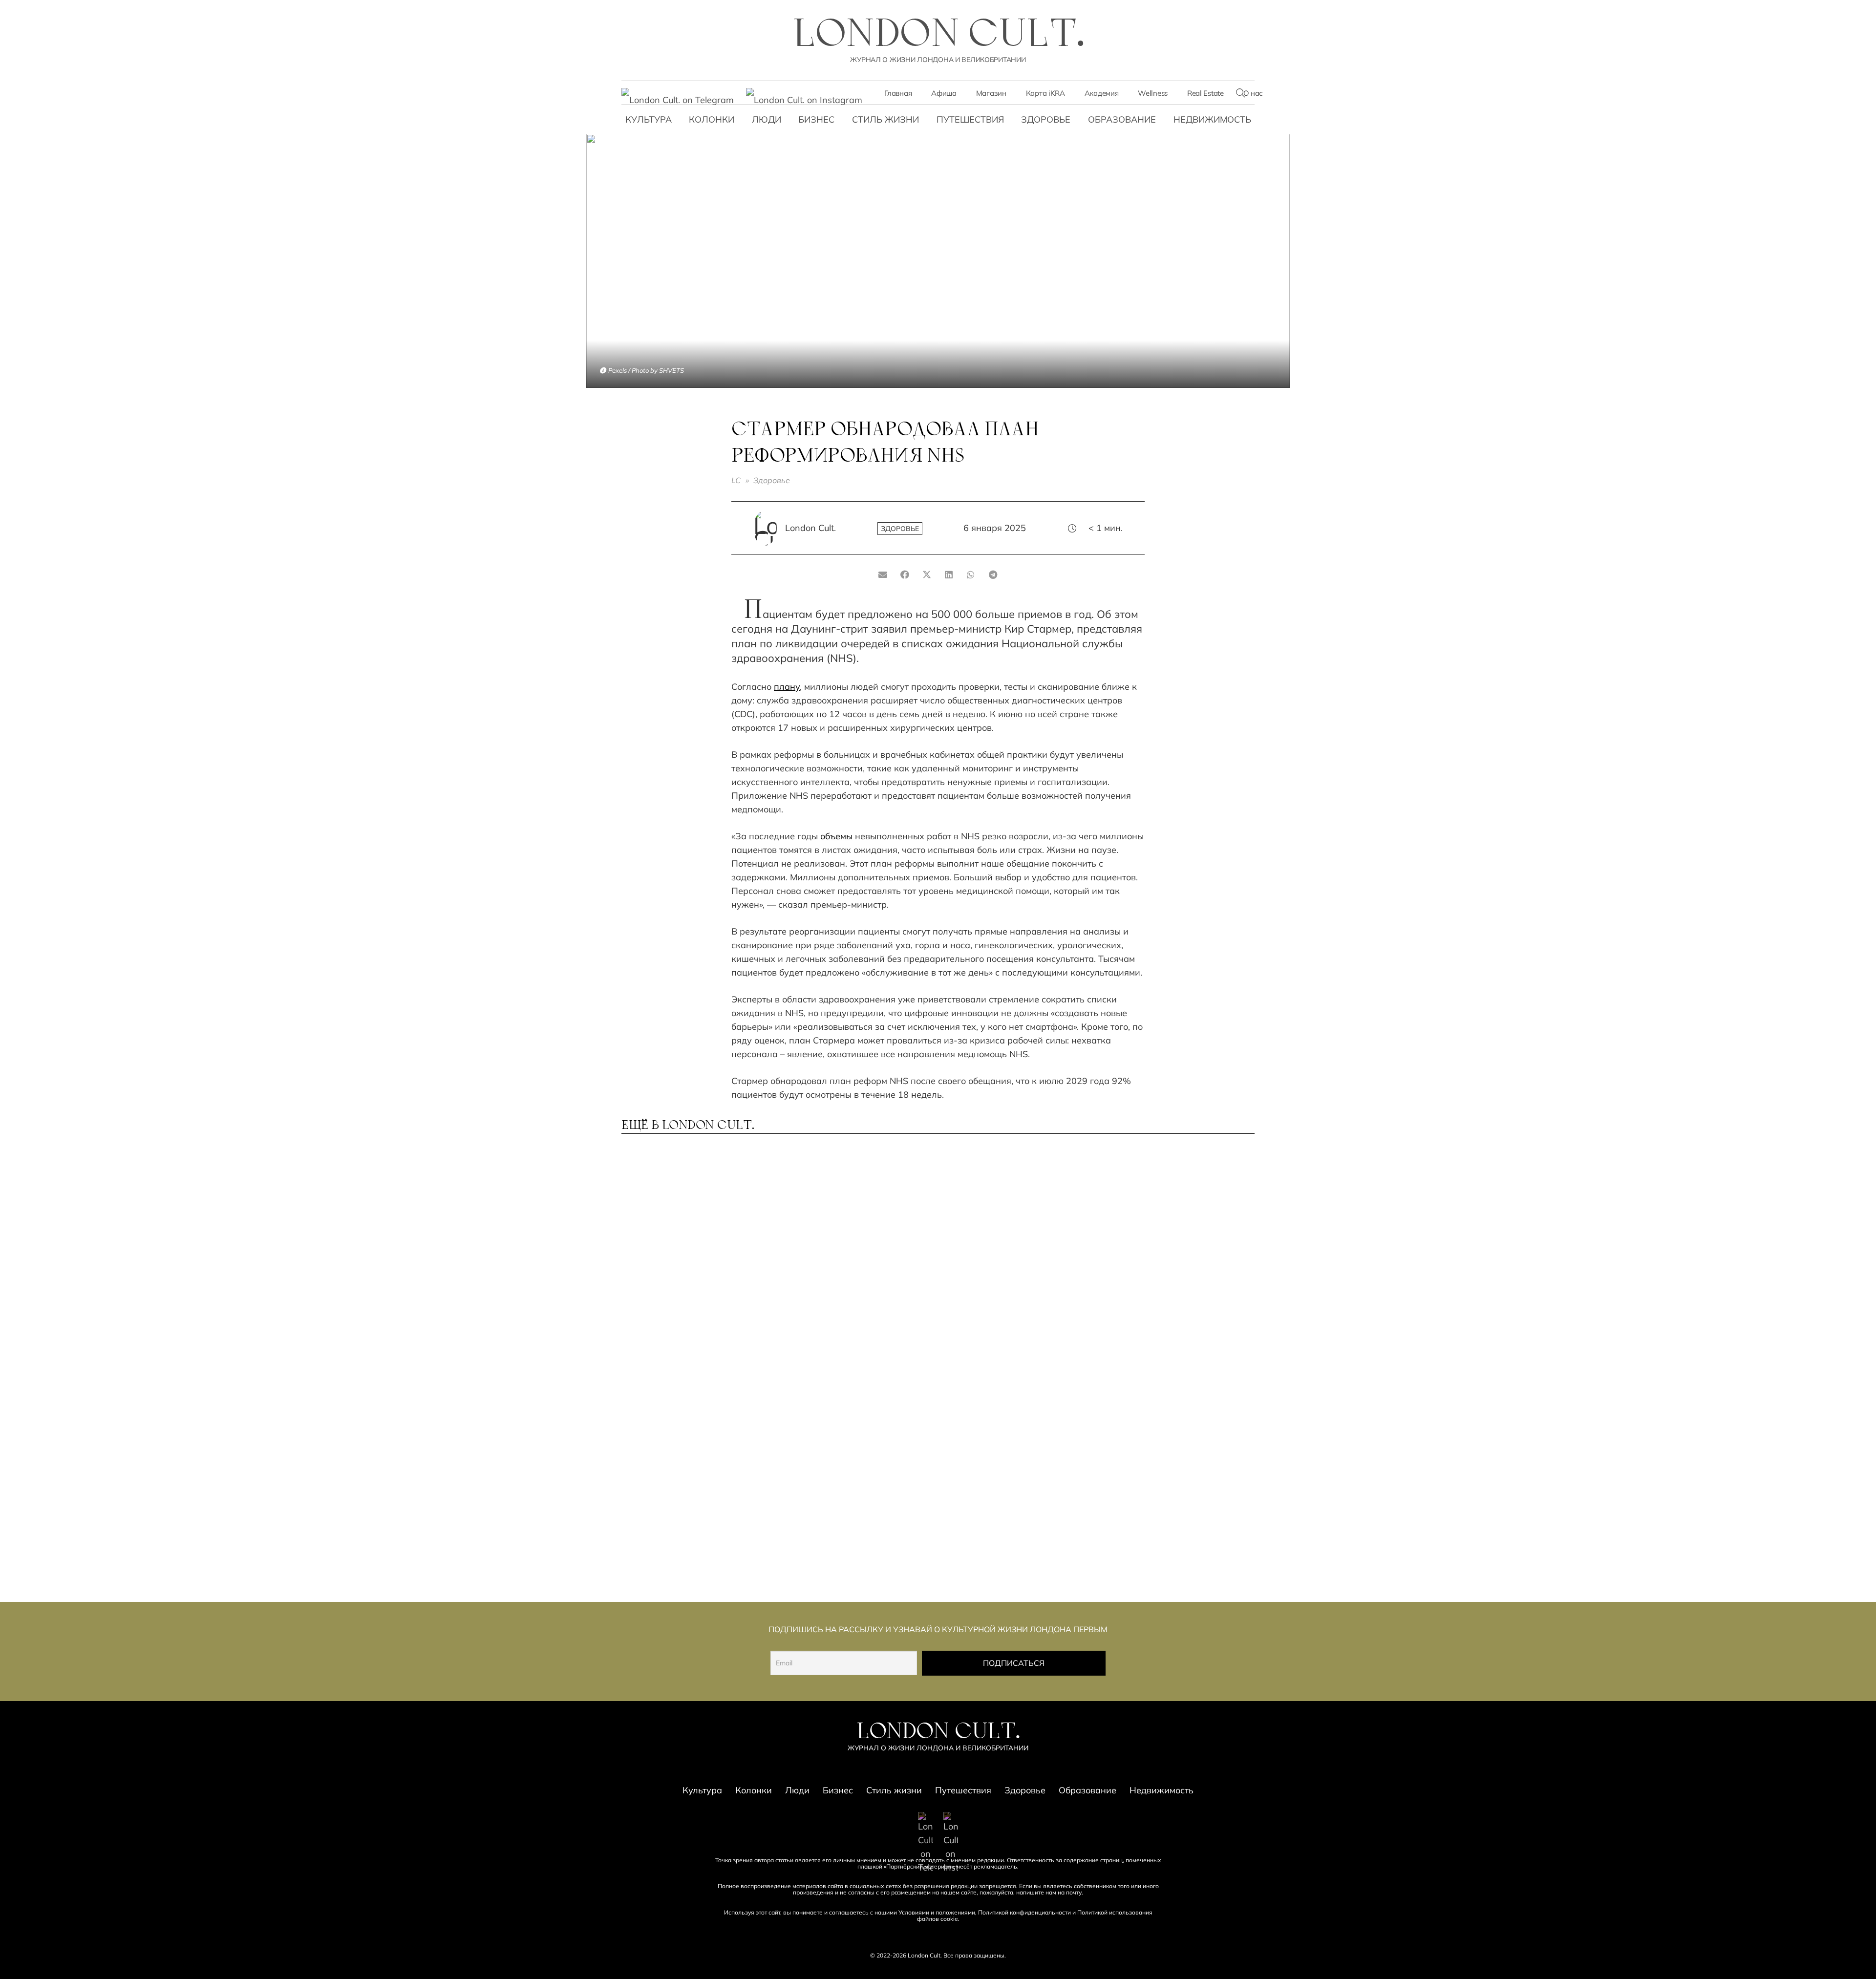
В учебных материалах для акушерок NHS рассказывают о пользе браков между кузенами (1015, 1532)
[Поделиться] (905, 575)
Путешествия (970, 119)
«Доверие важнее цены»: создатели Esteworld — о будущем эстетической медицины (848, 1395)
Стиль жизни (885, 119)
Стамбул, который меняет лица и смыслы (1010, 1386)
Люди (767, 119)
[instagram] (804, 94)
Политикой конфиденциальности (1024, 1912)
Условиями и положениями (937, 1912)
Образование (1122, 119)
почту (1074, 1892)
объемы (836, 836)
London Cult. (810, 528)
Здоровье (1046, 119)
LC (736, 480)
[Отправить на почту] (883, 575)
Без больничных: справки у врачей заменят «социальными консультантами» (690, 1395)
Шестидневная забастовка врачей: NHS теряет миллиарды (1173, 1391)
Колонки (712, 119)
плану (787, 687)
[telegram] (678, 94)
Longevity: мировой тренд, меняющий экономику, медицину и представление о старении (693, 1257)
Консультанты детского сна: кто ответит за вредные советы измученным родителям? (1177, 1257)
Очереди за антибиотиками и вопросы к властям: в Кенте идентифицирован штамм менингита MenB (697, 1532)
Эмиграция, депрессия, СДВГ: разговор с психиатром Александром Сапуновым (1015, 1253)
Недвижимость (1212, 119)
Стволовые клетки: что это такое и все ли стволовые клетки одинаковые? (853, 1528)
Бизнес (816, 119)
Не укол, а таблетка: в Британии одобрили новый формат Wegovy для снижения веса (853, 1257)
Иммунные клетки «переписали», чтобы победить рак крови (1157, 1528)
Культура (649, 119)
